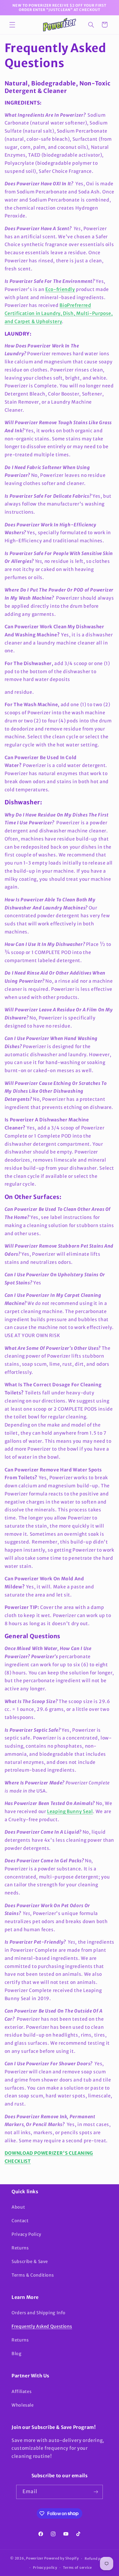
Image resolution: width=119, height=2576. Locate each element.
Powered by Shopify (61, 2559)
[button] (12, 25)
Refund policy (97, 2559)
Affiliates (22, 2392)
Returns (20, 2248)
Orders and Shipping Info (39, 2313)
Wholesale (23, 2405)
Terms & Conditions (33, 2275)
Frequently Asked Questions (42, 2326)
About (18, 2207)
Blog (17, 2354)
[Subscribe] (96, 2492)
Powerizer (35, 2559)
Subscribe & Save (30, 2262)
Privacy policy (45, 2568)
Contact (20, 2221)
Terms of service (77, 2568)
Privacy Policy (26, 2234)
